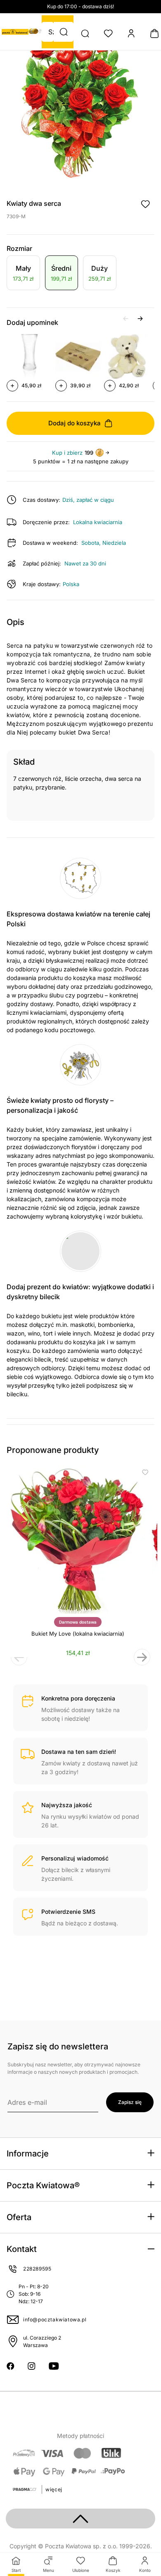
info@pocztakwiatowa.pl (55, 2320)
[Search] (85, 33)
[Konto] (131, 33)
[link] (23, 274)
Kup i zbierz (67, 453)
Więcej (54, 2489)
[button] (64, 32)
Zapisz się (130, 2102)
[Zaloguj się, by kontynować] (145, 204)
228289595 (37, 2269)
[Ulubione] (108, 33)
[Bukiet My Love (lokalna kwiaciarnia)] (78, 1540)
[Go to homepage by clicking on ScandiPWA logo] (15, 32)
